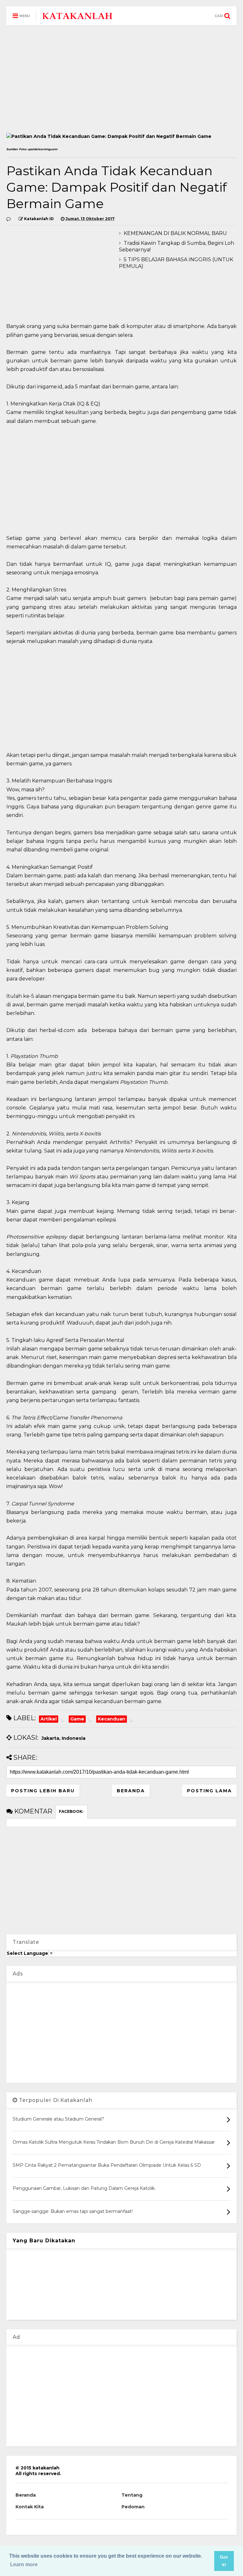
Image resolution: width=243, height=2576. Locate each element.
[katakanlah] (78, 18)
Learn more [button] (24, 2564)
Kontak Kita (30, 2507)
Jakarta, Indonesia (63, 1738)
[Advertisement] (121, 79)
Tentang (132, 2495)
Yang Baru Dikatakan (44, 2241)
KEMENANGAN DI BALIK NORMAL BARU (175, 233)
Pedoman (133, 2507)
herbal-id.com (56, 1030)
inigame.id (50, 387)
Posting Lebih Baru (43, 1791)
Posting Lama (209, 1791)
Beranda (131, 1791)
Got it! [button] (224, 2561)
